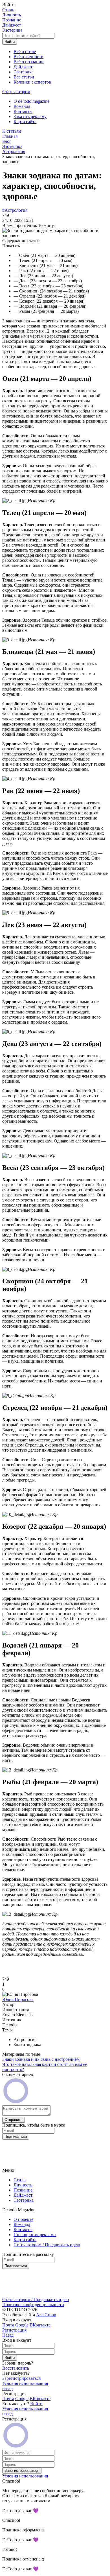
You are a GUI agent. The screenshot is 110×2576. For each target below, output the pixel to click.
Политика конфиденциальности (33, 2305)
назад (7, 2388)
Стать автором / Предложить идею (47, 2245)
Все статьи (24, 77)
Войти (36, 2404)
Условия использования (25, 2383)
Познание (12, 20)
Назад (8, 2335)
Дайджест (12, 25)
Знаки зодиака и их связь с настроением (41, 2059)
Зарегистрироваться (21, 2378)
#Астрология (15, 210)
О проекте (23, 2219)
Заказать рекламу (30, 116)
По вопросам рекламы (35, 2235)
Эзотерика (12, 30)
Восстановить (16, 2368)
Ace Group (46, 2315)
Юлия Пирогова (18, 1999)
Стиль (8, 10)
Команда (22, 106)
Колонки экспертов (32, 82)
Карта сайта (25, 122)
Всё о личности (28, 57)
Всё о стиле (25, 52)
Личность (12, 15)
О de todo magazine (31, 101)
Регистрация (14, 2330)
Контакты (23, 111)
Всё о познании (29, 62)
